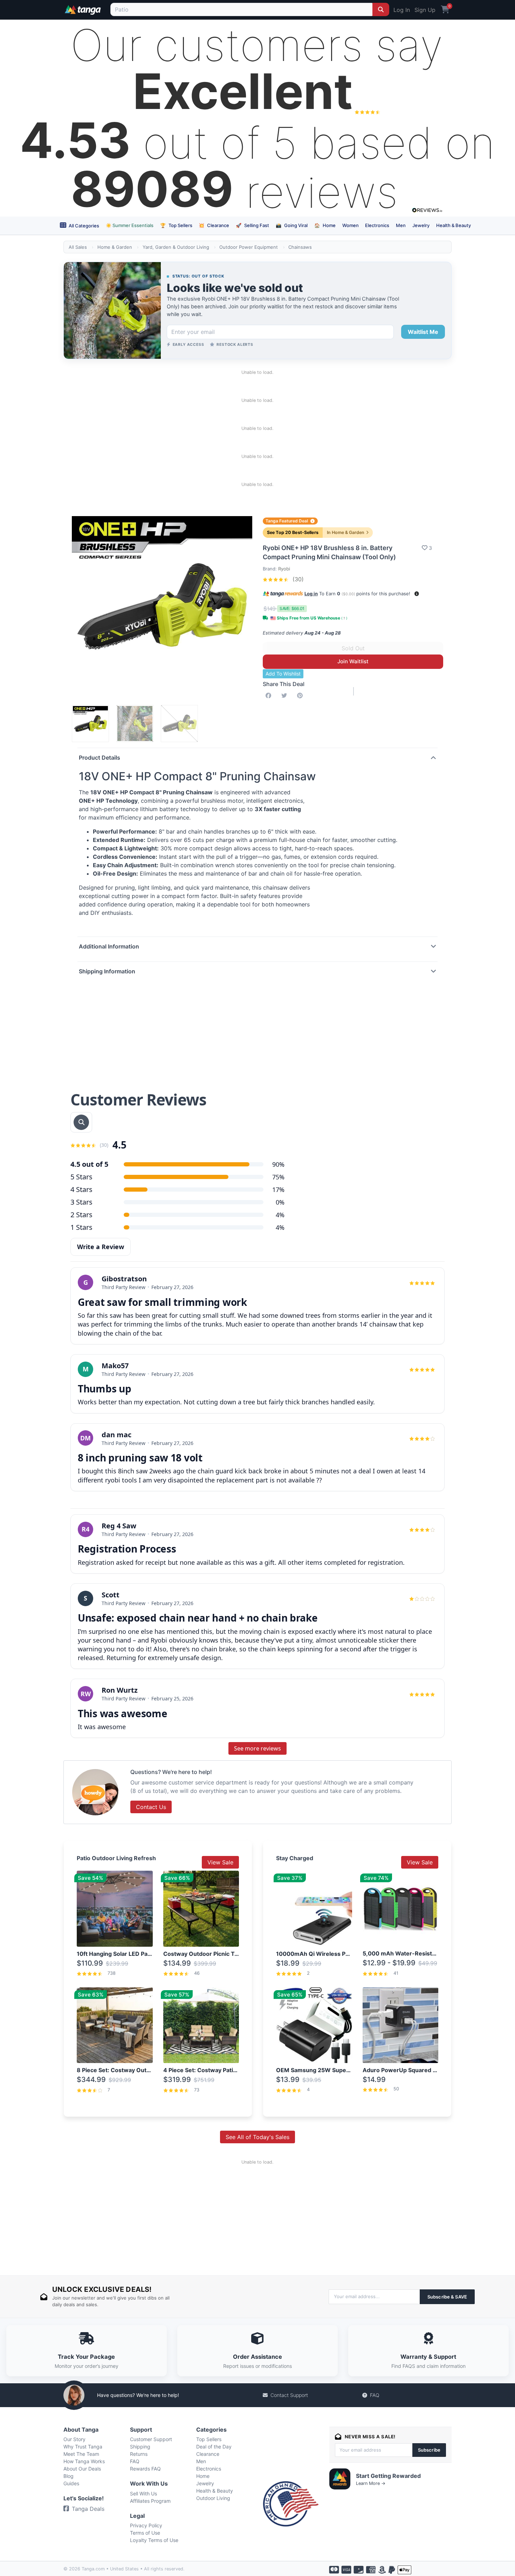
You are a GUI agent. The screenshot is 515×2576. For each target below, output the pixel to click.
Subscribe (429, 2450)
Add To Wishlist (283, 674)
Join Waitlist (353, 661)
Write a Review (101, 1247)
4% (280, 1227)
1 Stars (81, 1227)
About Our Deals (82, 2469)
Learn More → (371, 2483)
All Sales (78, 247)
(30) (297, 579)
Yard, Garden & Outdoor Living (176, 247)
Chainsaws (300, 247)
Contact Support (289, 2395)
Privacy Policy (146, 2525)
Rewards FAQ (145, 2469)
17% (278, 1190)
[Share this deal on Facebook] (270, 696)
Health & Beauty (454, 225)
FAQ (375, 2395)
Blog (68, 2476)
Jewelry (421, 225)
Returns (139, 2454)
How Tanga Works (84, 2461)
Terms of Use (145, 2533)
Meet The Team (81, 2454)
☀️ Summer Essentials (130, 225)
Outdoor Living (213, 2498)
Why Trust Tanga (83, 2447)
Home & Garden (115, 247)
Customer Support (151, 2439)
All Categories (83, 226)
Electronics (377, 225)
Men (401, 225)
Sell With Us (143, 2493)
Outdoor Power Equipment (249, 247)
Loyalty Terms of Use (154, 2540)
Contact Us (151, 1807)
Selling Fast (252, 225)
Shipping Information (107, 971)
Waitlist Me (423, 332)
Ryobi (284, 569)
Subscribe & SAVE (447, 2297)
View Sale (220, 1862)
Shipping (140, 2447)
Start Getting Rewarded (388, 2476)
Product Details (99, 758)
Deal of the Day (214, 2447)
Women (351, 225)
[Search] (381, 9)
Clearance (214, 225)
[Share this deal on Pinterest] (301, 696)
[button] (417, 594)
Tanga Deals (88, 2509)
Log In (402, 10)
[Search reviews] (81, 1122)
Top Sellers (176, 225)
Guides (71, 2483)
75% (278, 1177)
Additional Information (109, 946)
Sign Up (425, 10)
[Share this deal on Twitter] (286, 696)
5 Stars (81, 1177)
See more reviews (257, 1748)
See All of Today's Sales (257, 2137)
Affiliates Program (150, 2501)
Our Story (74, 2439)
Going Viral (292, 225)
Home (325, 225)
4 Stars (81, 1189)
